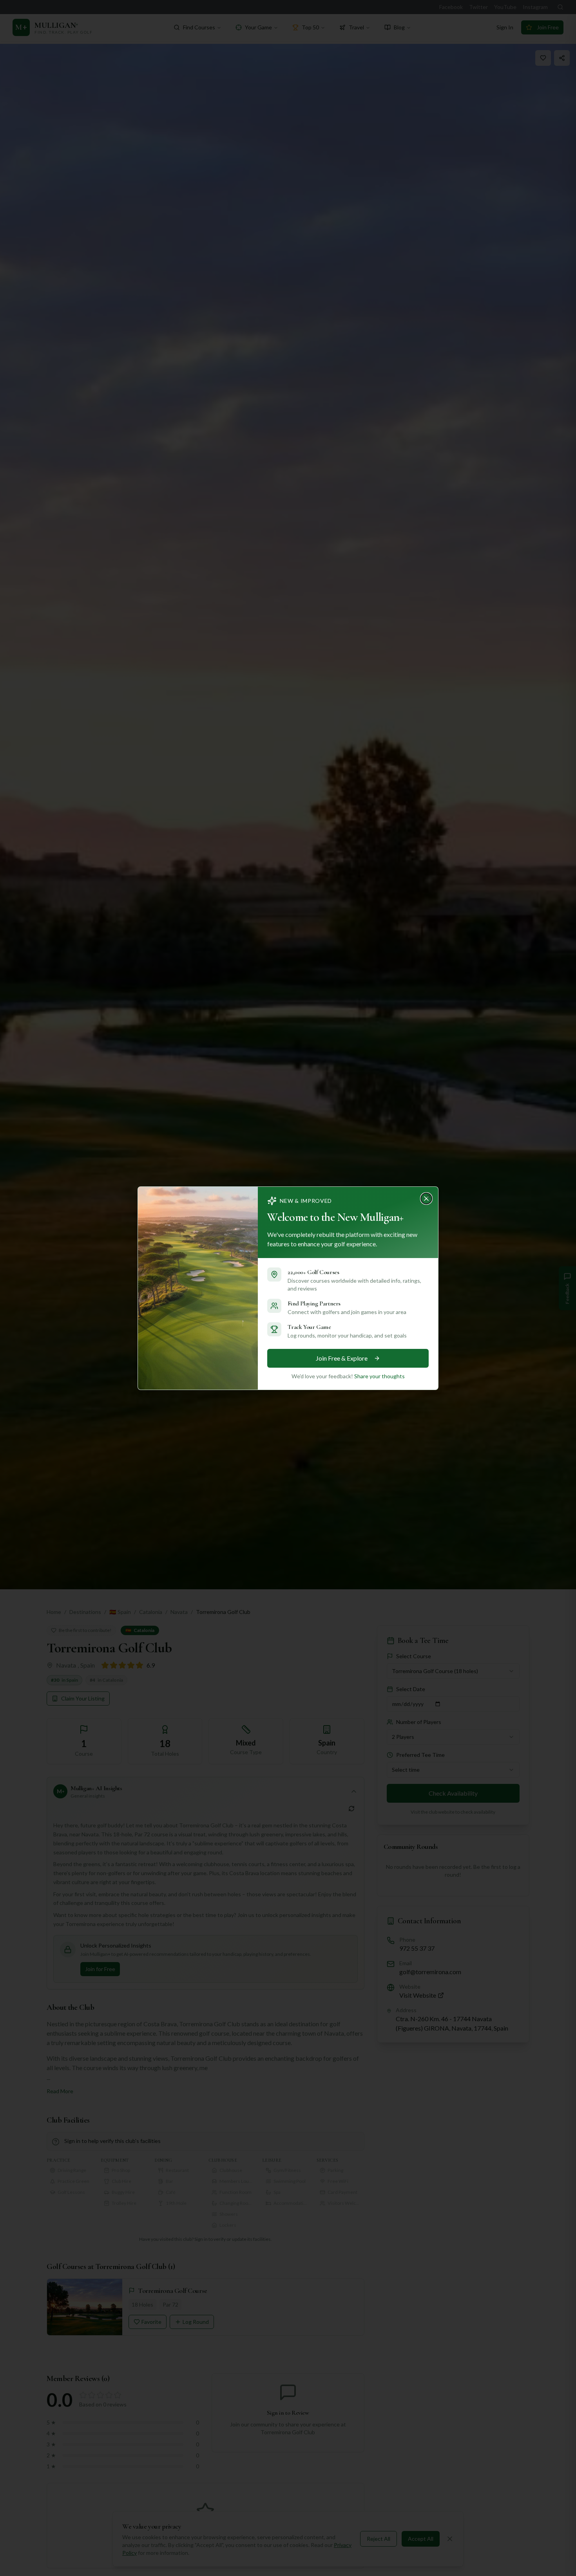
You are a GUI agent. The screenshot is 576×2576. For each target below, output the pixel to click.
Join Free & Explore (342, 1358)
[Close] (429, 1196)
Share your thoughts (379, 1376)
